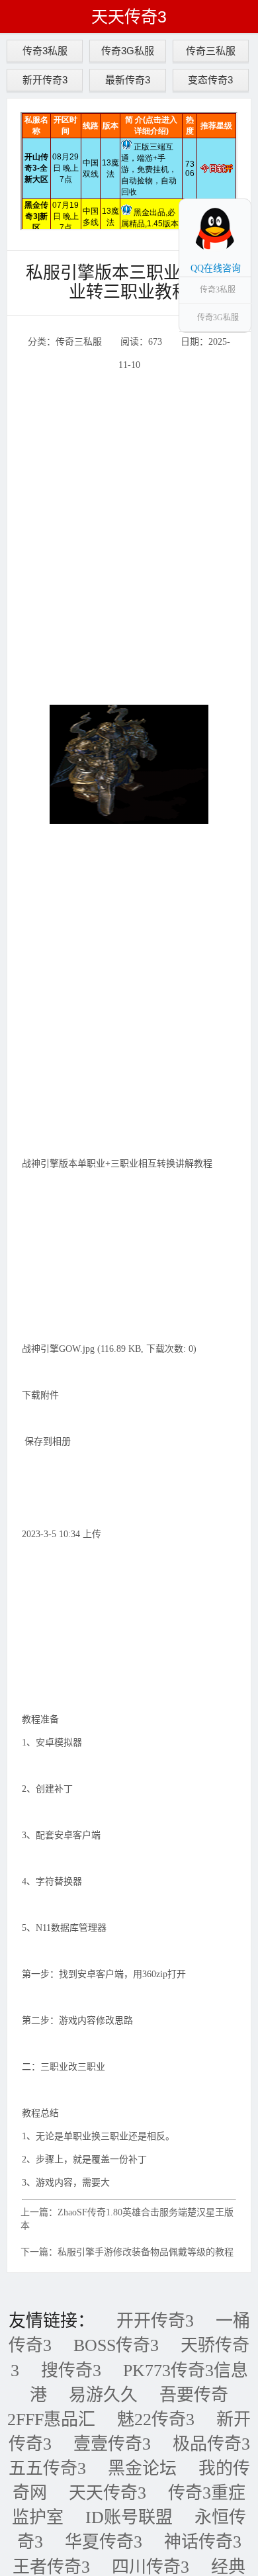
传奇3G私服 (128, 51)
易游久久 (103, 2395)
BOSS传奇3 (116, 2345)
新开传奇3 (45, 80)
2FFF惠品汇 (51, 2420)
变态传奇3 (210, 80)
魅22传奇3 (156, 2420)
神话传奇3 (203, 2542)
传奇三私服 (211, 51)
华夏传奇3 (104, 2542)
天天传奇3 (129, 17)
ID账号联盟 (129, 2517)
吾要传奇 (194, 2395)
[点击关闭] (237, 199)
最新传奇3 (128, 80)
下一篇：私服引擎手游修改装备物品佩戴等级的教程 (127, 2252)
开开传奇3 (155, 2321)
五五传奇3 (47, 2468)
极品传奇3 (211, 2444)
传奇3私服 (45, 51)
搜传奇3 (71, 2371)
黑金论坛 (142, 2468)
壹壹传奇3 (112, 2444)
